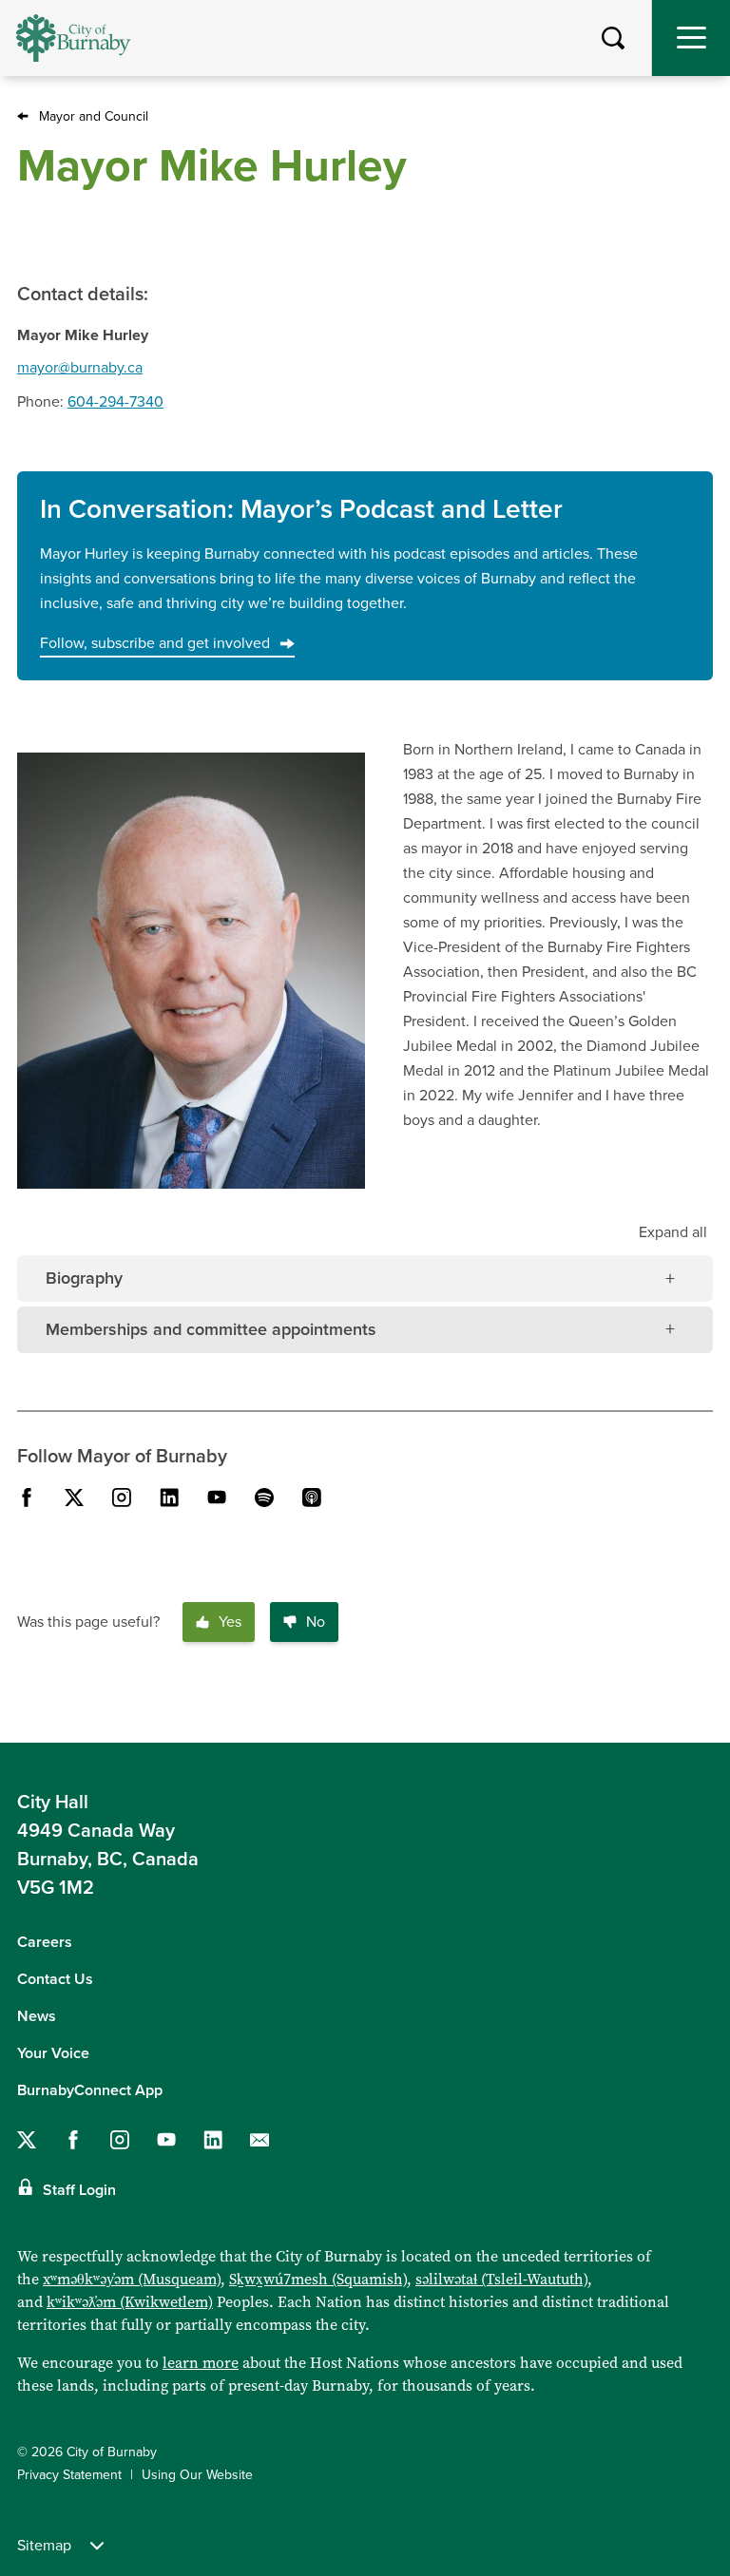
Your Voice (53, 2053)
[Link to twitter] (74, 1498)
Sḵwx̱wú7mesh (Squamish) (318, 2279)
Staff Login (79, 2190)
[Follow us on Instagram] (120, 2140)
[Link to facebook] (27, 1498)
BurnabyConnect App (90, 2090)
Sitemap (44, 2546)
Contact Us (55, 1979)
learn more (201, 2363)
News (37, 2016)
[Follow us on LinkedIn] (213, 2140)
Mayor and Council (94, 116)
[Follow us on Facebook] (73, 2140)
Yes (230, 1622)
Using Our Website (197, 2475)
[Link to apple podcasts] (312, 1498)
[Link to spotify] (264, 1498)
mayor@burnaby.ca (80, 368)
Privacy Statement (69, 2475)
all (673, 1232)
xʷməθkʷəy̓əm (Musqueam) (132, 2279)
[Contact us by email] (259, 2140)
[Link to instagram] (122, 1498)
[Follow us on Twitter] (27, 2140)
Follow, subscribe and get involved (155, 643)
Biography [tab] (84, 1278)
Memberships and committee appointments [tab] (211, 1329)
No (316, 1622)
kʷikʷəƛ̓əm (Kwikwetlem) (130, 2302)
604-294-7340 (115, 402)
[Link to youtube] (217, 1498)
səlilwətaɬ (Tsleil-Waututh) (501, 2279)
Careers (45, 1942)
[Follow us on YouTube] (166, 2140)
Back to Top (697, 1713)
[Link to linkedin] (169, 1498)
